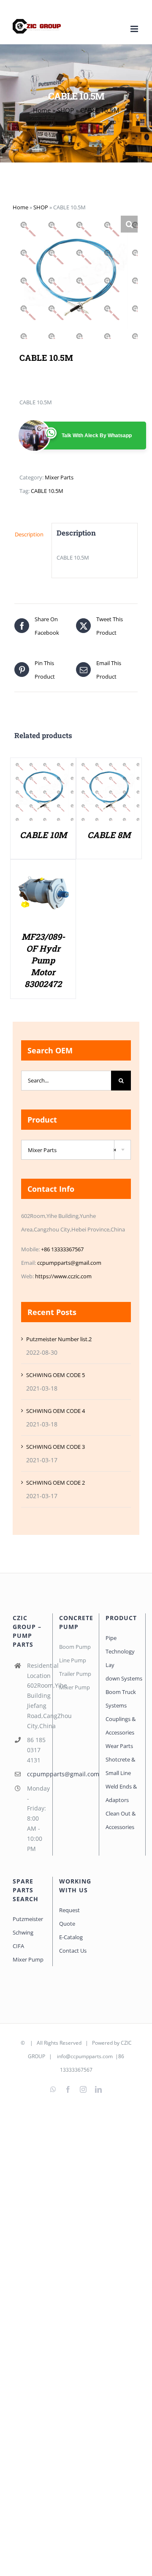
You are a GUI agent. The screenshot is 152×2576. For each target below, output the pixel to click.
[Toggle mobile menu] (135, 29)
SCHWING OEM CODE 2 (56, 1483)
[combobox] (76, 1150)
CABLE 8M (109, 835)
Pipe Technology (120, 1645)
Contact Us (73, 1951)
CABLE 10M (43, 835)
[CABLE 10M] (43, 767)
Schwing (23, 1932)
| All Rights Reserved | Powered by (73, 2043)
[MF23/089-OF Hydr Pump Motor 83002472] (43, 869)
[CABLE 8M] (109, 767)
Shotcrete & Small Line (120, 1766)
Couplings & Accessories (121, 1726)
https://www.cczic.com (63, 1276)
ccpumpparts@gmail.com (69, 1263)
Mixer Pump (29, 1959)
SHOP (65, 110)
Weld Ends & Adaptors (121, 1793)
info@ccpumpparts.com (85, 2056)
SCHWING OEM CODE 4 (56, 1411)
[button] (129, 224)
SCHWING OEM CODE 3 (56, 1447)
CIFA (18, 1946)
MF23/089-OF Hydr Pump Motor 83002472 (43, 960)
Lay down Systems (122, 1672)
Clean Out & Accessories (121, 1820)
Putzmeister (28, 1919)
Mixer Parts (59, 477)
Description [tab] (29, 534)
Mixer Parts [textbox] (72, 1150)
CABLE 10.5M (47, 491)
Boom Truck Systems (121, 1699)
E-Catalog (71, 1937)
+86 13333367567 (62, 1249)
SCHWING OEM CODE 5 (56, 1375)
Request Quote (69, 1917)
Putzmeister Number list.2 (59, 1339)
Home (42, 110)
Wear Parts (119, 1746)
